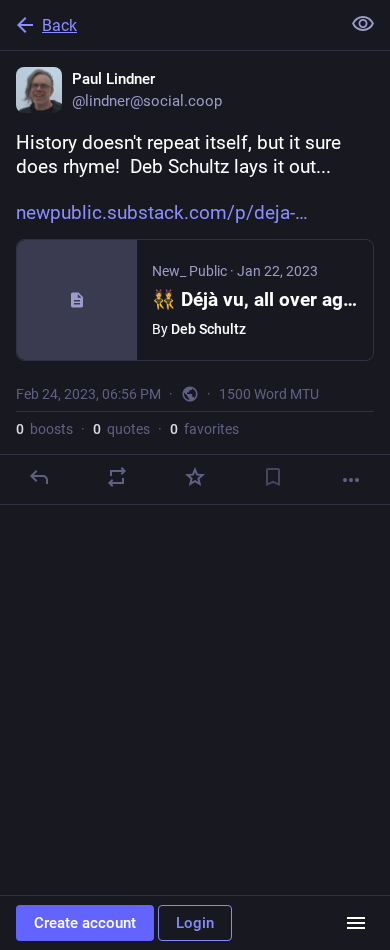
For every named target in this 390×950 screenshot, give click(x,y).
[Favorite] (195, 477)
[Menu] (356, 923)
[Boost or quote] (117, 477)
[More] (351, 480)
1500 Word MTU (269, 394)
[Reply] (39, 477)
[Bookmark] (273, 477)
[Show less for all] (363, 24)
